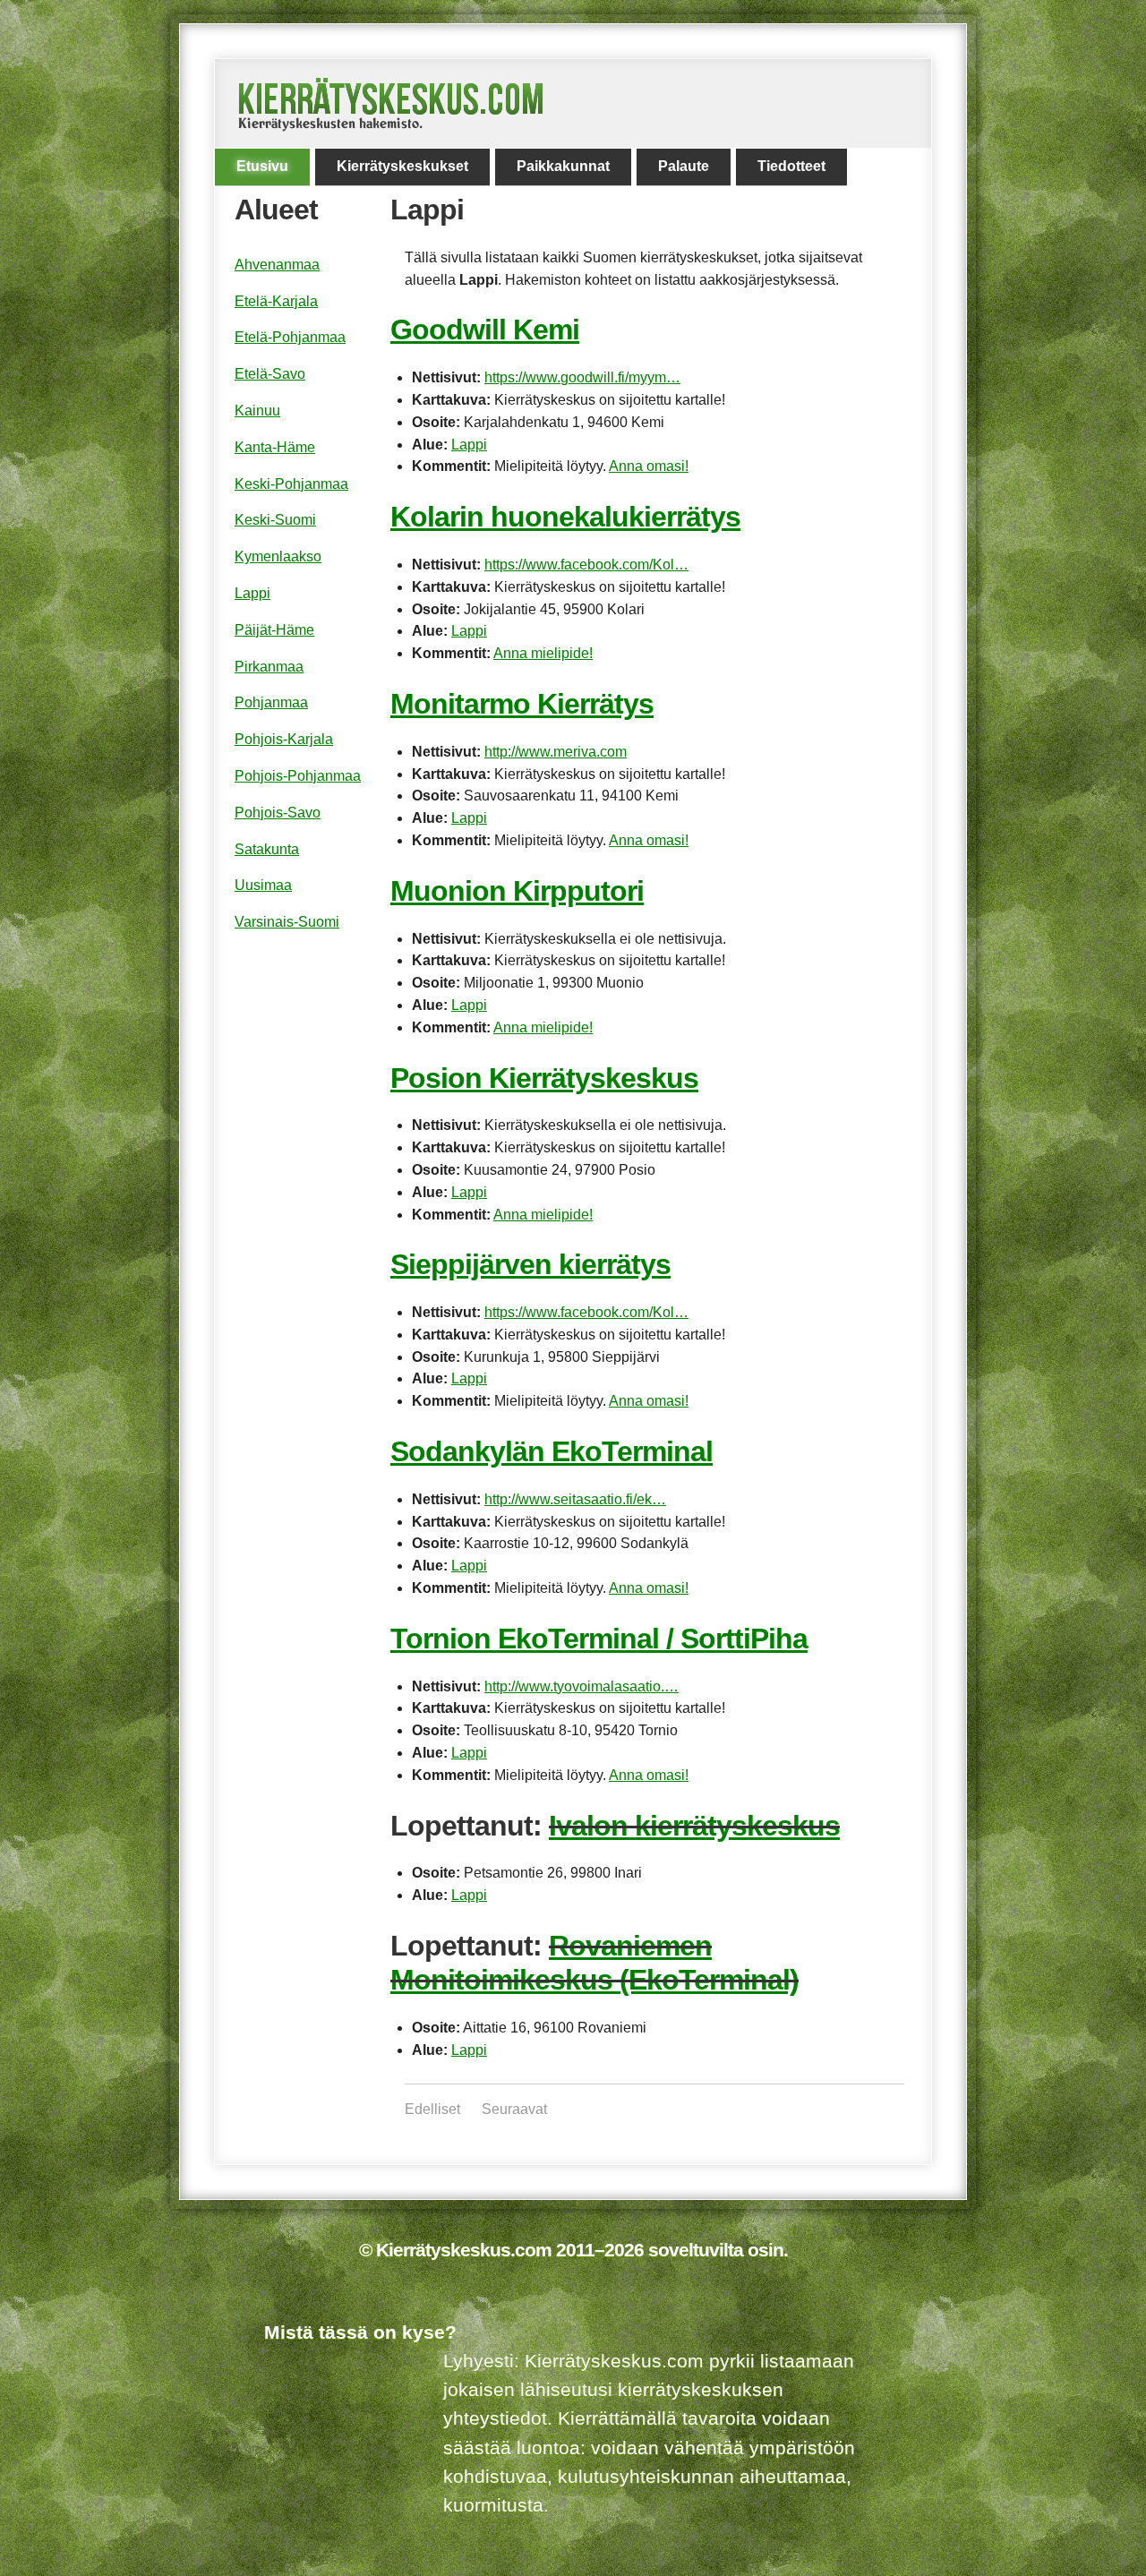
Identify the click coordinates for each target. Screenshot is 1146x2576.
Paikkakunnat (563, 166)
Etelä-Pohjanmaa (290, 337)
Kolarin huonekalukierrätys (565, 517)
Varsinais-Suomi (287, 922)
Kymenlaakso (278, 556)
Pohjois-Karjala (284, 739)
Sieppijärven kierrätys (530, 1264)
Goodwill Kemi (485, 329)
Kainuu (257, 411)
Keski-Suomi (275, 520)
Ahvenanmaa (277, 265)
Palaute (684, 166)
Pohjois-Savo (278, 813)
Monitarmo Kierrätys (522, 704)
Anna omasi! (649, 466)
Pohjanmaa (271, 702)
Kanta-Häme (275, 447)
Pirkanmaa (269, 667)
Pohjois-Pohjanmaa (298, 776)
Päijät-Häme (274, 630)
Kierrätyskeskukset (402, 166)
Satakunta (267, 849)
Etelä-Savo (270, 374)
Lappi (469, 445)
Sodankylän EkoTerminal (552, 1451)
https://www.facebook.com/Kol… (586, 565)
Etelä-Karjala (276, 301)
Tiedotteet (791, 166)
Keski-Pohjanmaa (291, 484)
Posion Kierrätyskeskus (544, 1078)
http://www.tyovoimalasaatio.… (582, 1686)
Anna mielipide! (543, 653)
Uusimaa (263, 885)
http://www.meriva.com (556, 752)
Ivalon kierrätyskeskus (694, 1826)
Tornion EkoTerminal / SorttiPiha (599, 1639)
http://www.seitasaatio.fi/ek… (575, 1499)
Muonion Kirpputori (517, 891)
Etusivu (262, 166)
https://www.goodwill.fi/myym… (582, 377)
